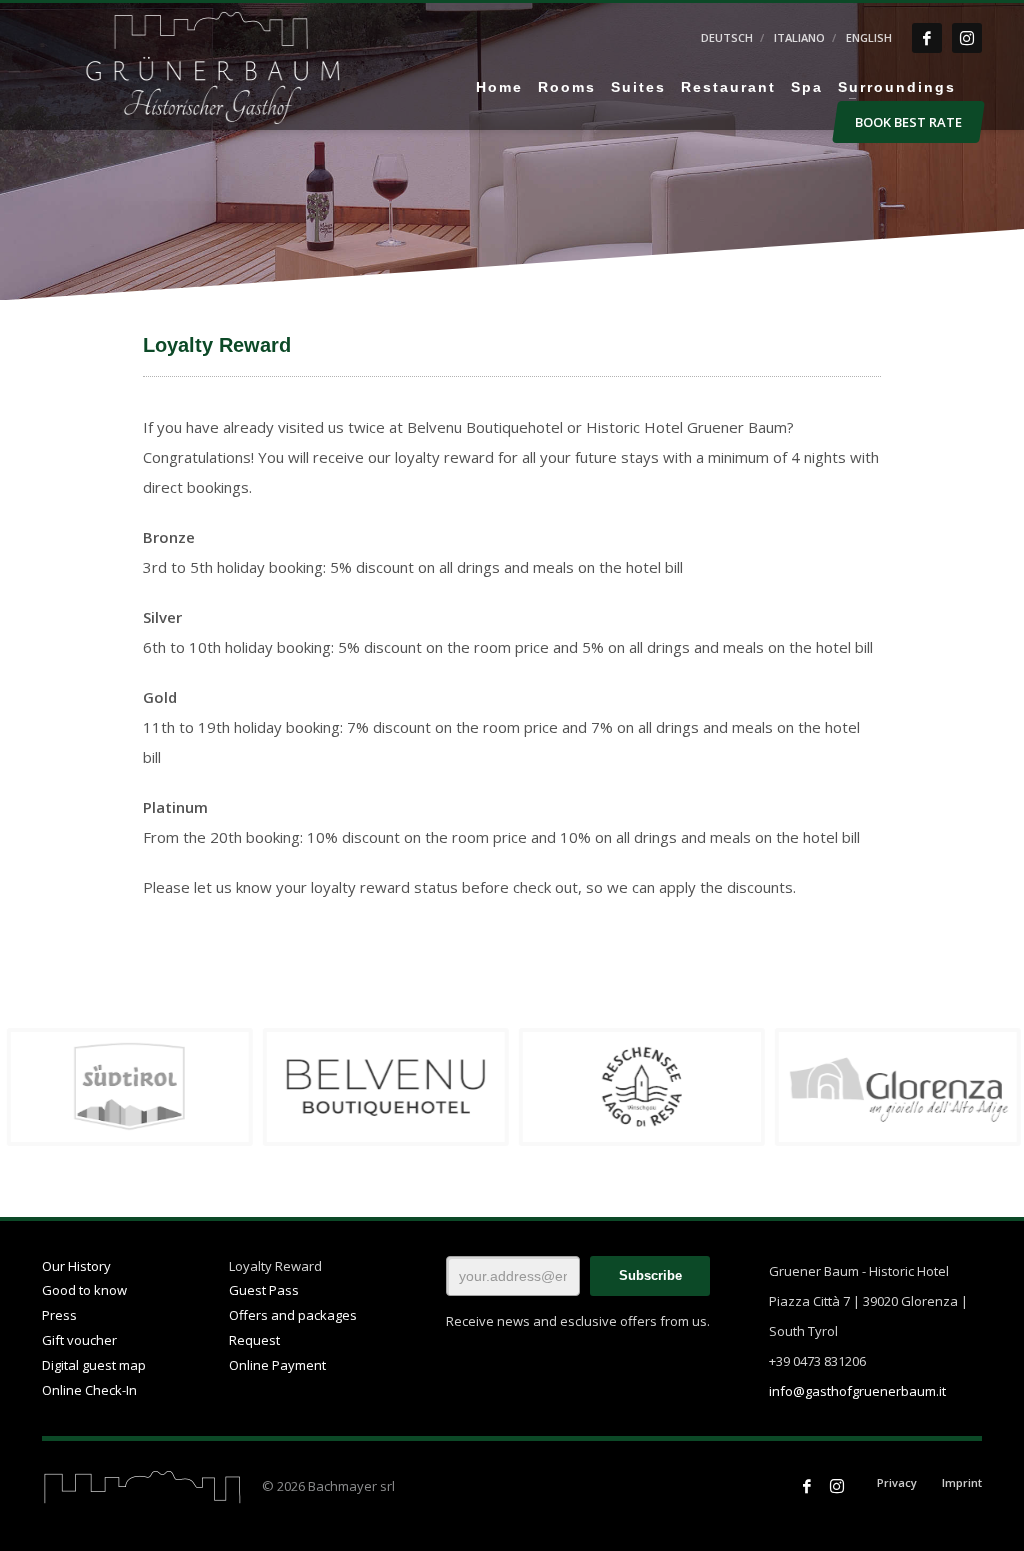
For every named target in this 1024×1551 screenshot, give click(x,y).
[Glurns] (896, 1087)
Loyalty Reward (275, 1266)
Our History (76, 1266)
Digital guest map (94, 1365)
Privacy (897, 1482)
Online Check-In (89, 1390)
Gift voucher (79, 1340)
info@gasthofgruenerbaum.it (857, 1391)
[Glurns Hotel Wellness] (384, 1087)
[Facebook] (927, 38)
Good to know (84, 1290)
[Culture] (640, 1087)
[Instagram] (967, 38)
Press (59, 1315)
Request (254, 1340)
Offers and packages (293, 1315)
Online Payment (277, 1365)
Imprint (962, 1482)
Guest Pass (264, 1290)
